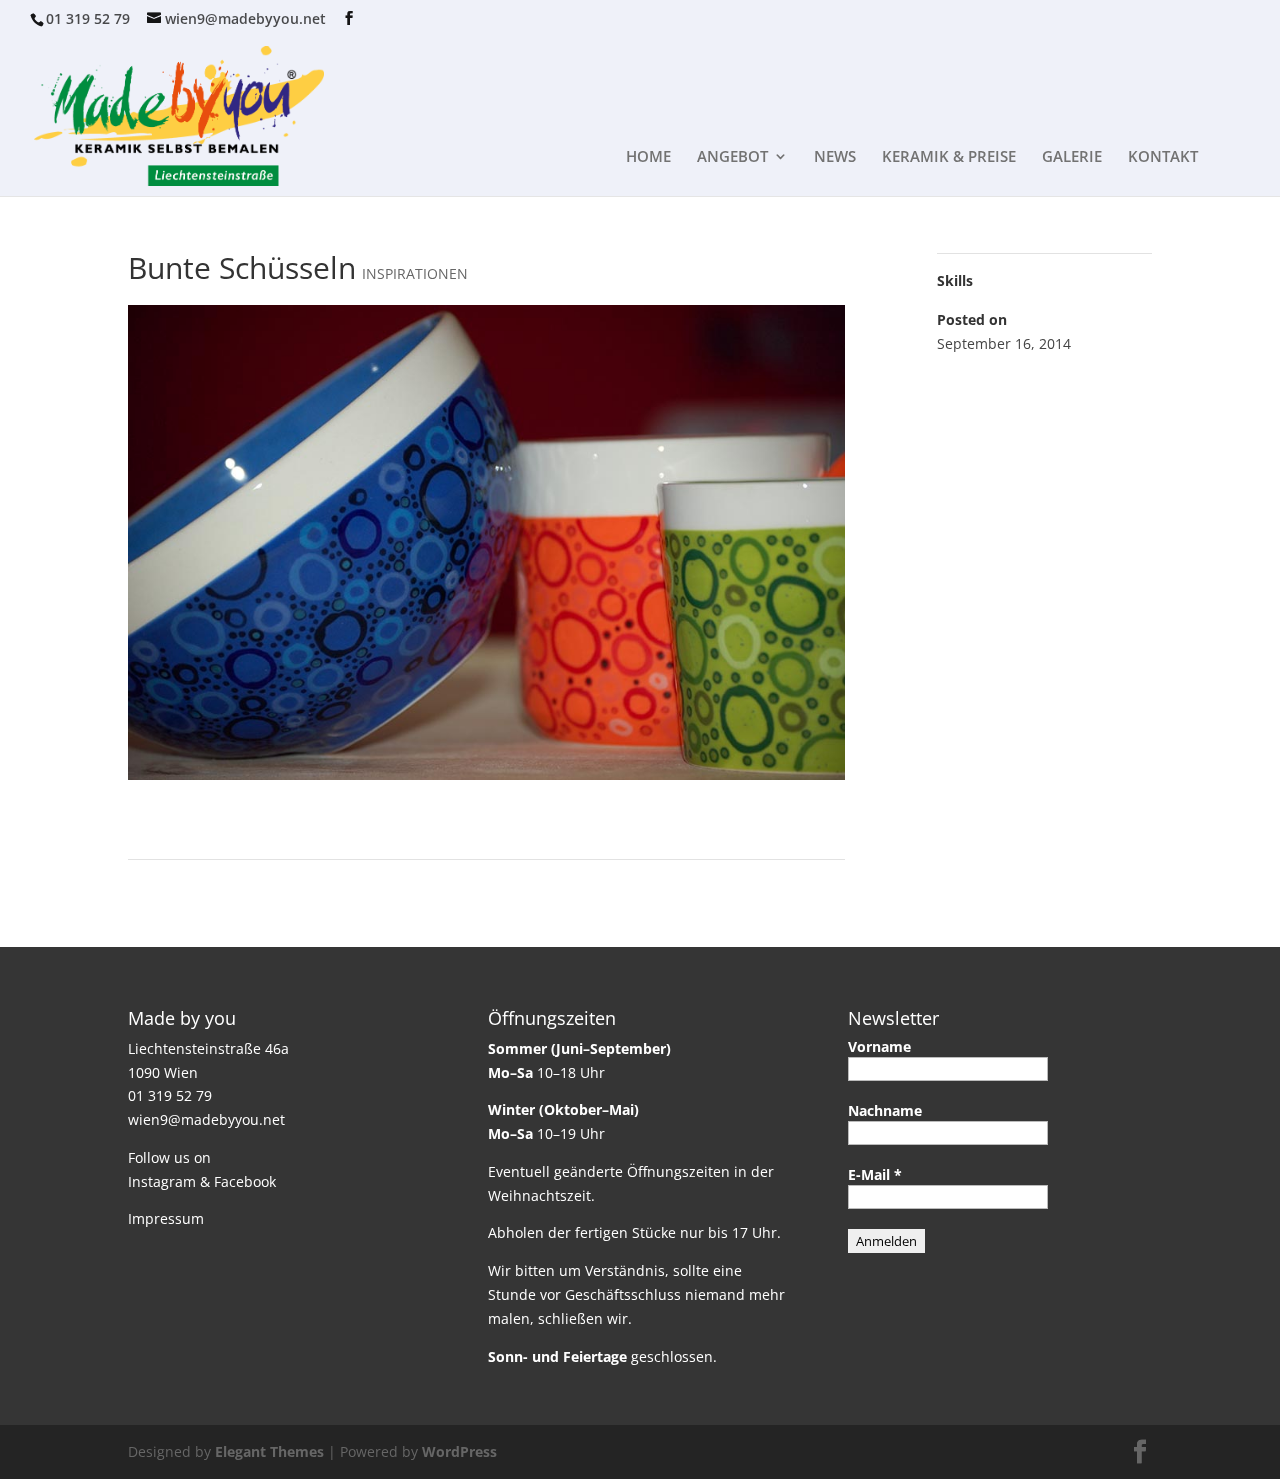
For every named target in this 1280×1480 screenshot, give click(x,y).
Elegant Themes (269, 1451)
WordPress (459, 1451)
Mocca (158, 884)
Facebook (245, 1181)
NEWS (835, 157)
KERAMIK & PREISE (949, 157)
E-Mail (875, 1174)
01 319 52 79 (88, 18)
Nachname (885, 1110)
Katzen (813, 884)
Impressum (166, 1218)
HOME (648, 157)
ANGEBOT (732, 157)
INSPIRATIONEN (415, 273)
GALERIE (1072, 157)
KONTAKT (1163, 157)
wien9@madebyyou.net (206, 1119)
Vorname (879, 1046)
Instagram (162, 1181)
